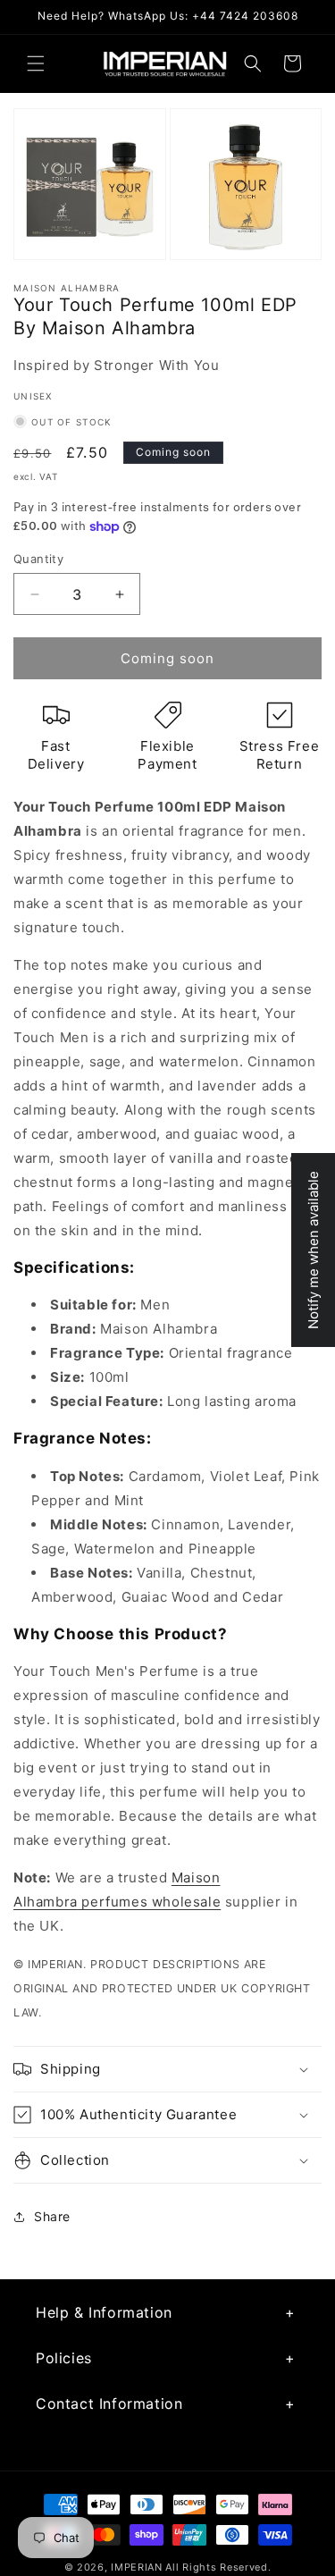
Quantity (38, 559)
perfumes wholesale (149, 1902)
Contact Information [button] (109, 2403)
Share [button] (52, 2216)
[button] (36, 63)
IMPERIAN (137, 2567)
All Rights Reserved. (218, 2567)
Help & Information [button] (104, 2312)
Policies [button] (64, 2358)
